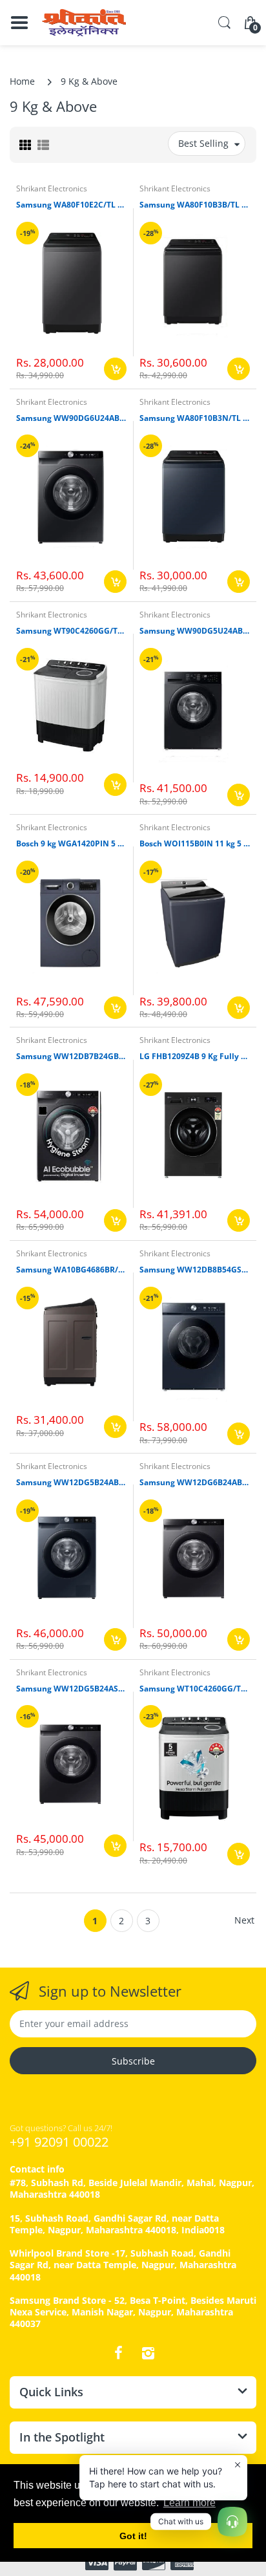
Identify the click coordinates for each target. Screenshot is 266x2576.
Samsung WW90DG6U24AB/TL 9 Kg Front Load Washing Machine (71, 418)
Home (22, 81)
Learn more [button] (189, 2503)
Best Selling (203, 143)
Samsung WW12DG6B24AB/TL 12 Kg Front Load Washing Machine (195, 1483)
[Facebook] (118, 2353)
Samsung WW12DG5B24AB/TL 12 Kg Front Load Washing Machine (71, 1483)
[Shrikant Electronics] (84, 23)
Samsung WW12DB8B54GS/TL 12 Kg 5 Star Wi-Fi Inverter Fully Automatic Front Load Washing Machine (195, 1270)
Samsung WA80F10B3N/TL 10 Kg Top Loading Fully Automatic (195, 418)
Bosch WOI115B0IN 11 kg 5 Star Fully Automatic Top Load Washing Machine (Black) (195, 844)
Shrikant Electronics (52, 188)
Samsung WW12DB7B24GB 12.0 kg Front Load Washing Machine (71, 1057)
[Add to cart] (115, 369)
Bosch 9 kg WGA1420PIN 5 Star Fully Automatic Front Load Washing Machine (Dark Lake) (71, 844)
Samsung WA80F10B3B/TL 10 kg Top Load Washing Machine (195, 205)
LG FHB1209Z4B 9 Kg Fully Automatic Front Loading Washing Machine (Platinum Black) (195, 1057)
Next (244, 1920)
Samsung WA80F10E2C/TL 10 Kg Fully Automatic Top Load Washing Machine (71, 205)
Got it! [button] (133, 2536)
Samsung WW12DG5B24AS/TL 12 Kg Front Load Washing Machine (71, 1689)
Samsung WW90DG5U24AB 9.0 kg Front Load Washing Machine (195, 631)
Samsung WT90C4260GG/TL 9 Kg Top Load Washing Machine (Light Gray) (71, 631)
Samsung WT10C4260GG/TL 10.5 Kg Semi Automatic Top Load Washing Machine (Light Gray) (195, 1689)
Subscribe (133, 2061)
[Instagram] (148, 2353)
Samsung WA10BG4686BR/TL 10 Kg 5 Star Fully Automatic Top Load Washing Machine (71, 1270)
